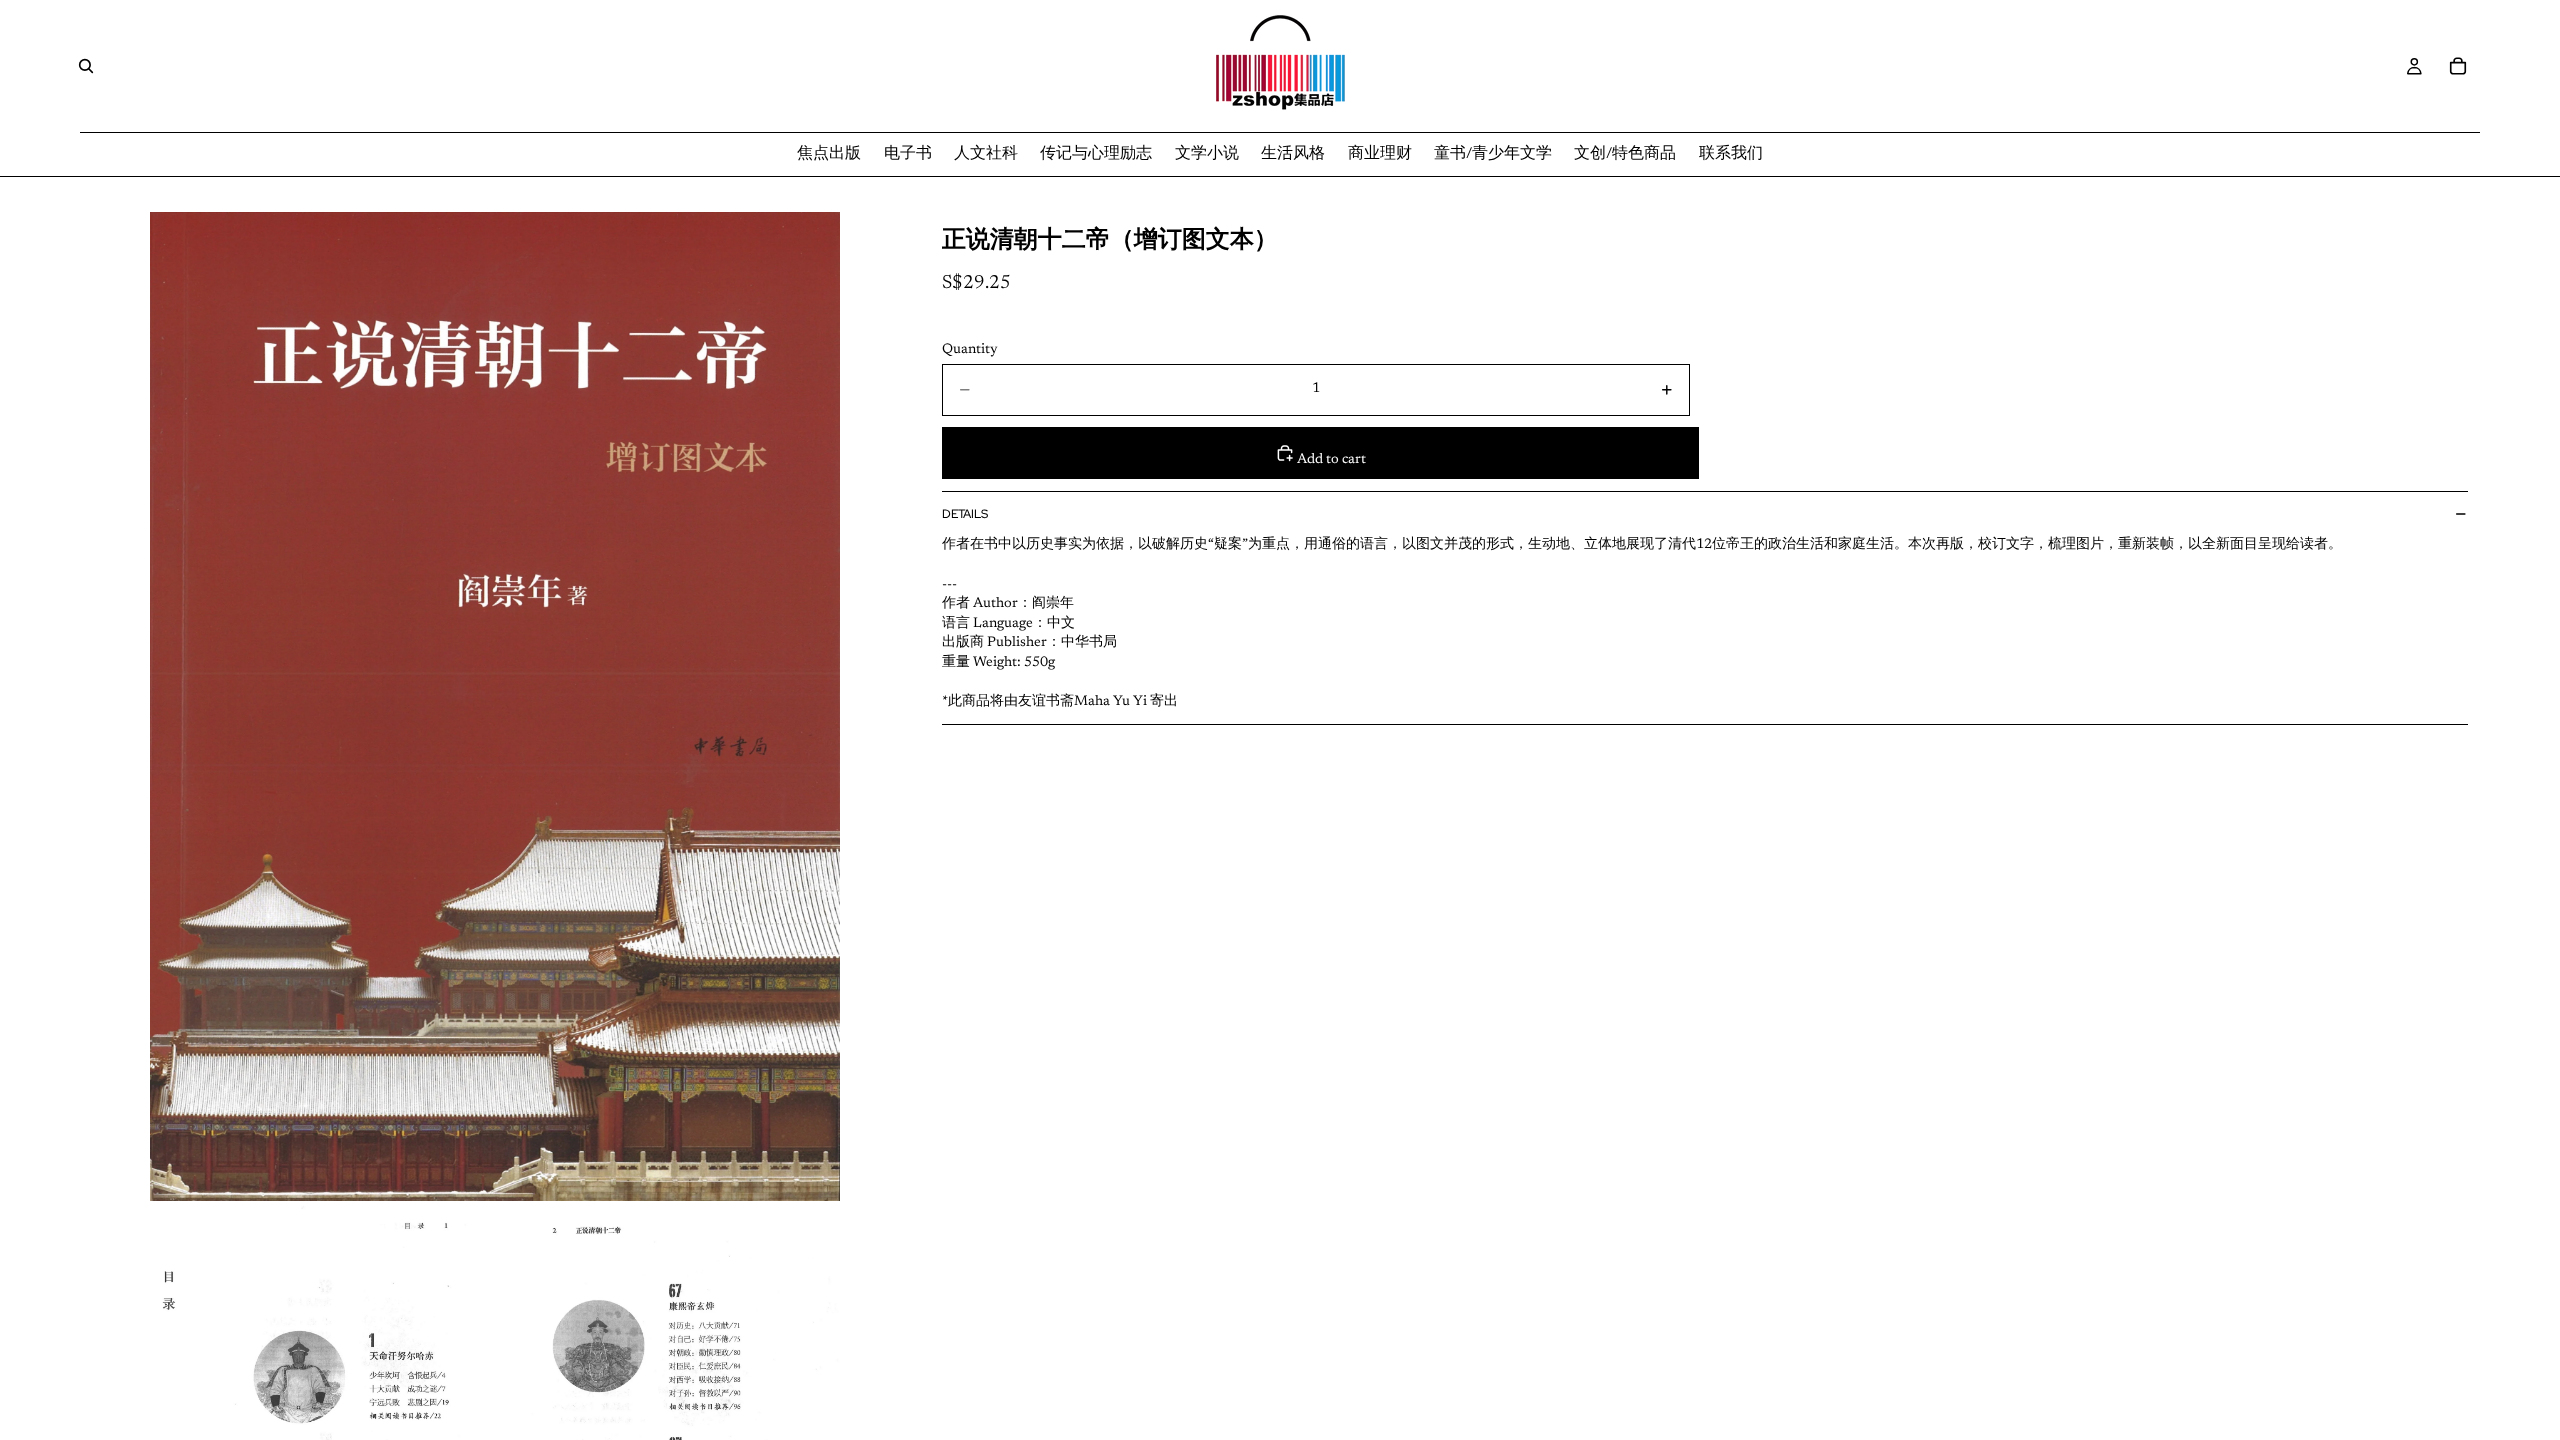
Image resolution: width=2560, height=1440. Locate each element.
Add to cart (1330, 460)
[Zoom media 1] (495, 706)
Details (965, 514)
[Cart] (2458, 66)
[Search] (86, 66)
